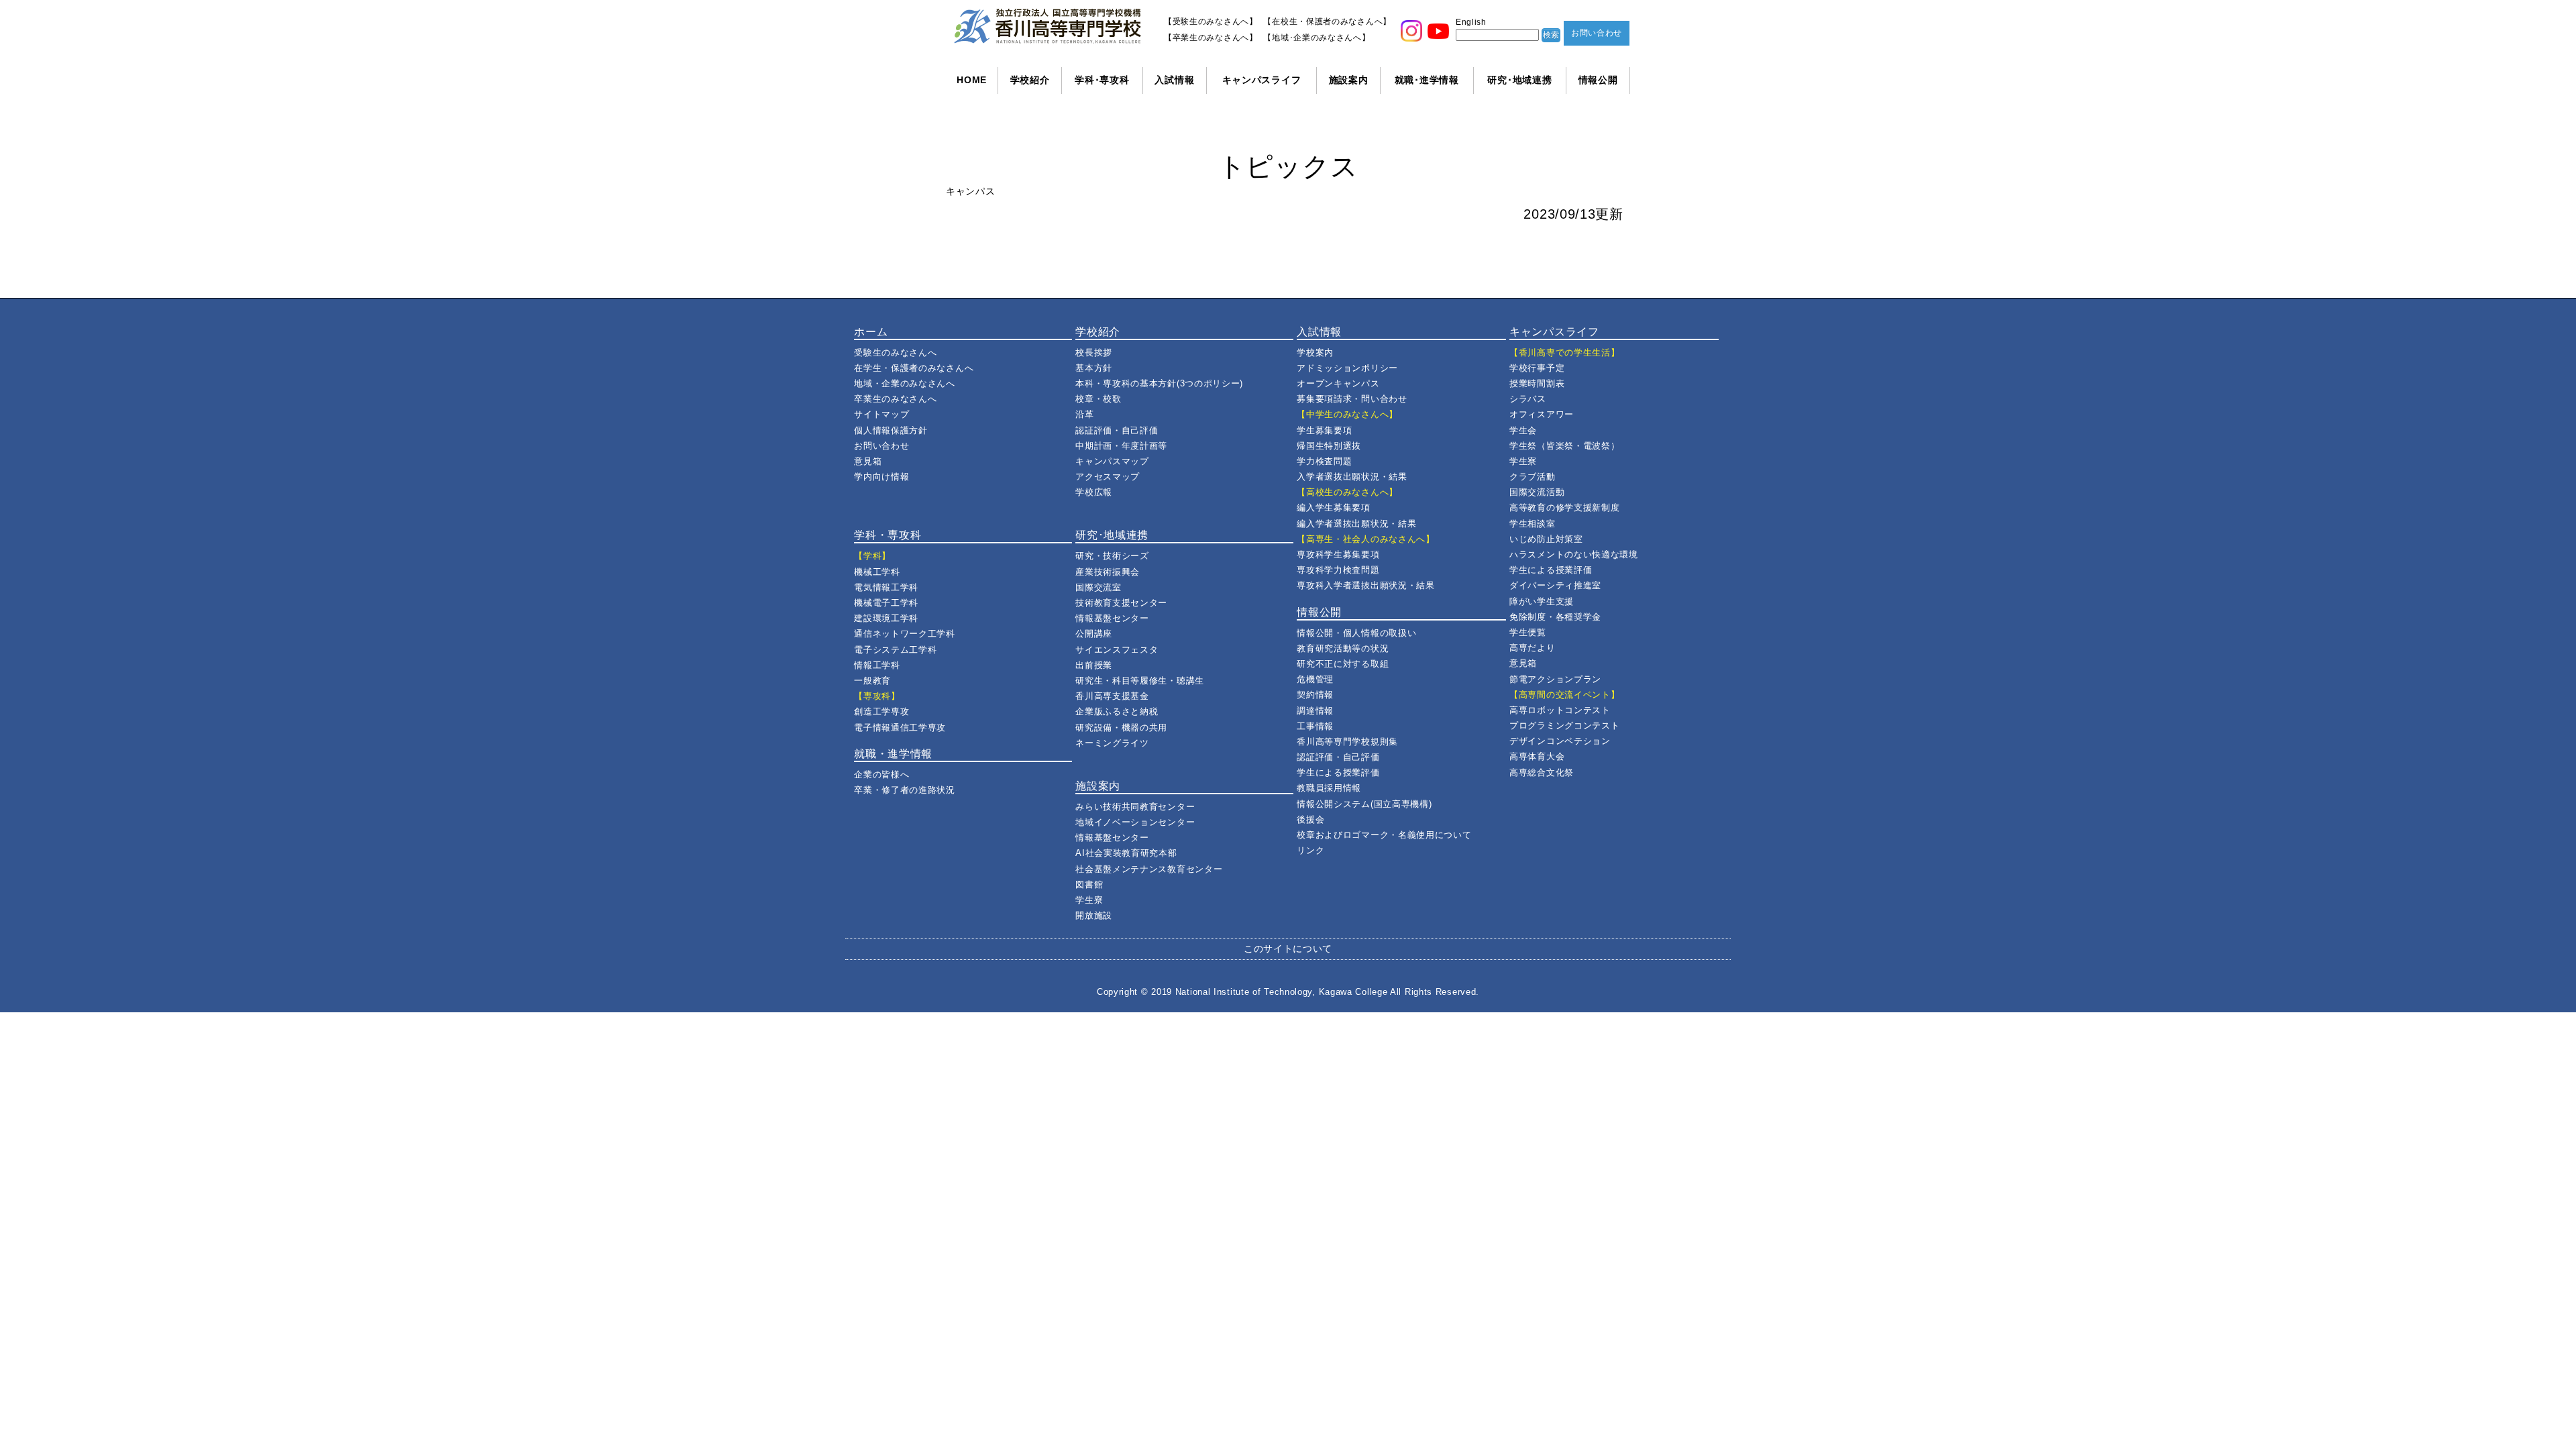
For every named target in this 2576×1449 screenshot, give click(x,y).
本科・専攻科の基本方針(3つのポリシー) (1159, 383)
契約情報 (1315, 695)
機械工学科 (877, 572)
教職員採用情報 (1329, 788)
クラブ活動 (1533, 477)
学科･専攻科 (1102, 80)
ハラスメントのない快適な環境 (1574, 554)
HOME (972, 80)
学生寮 (1089, 900)
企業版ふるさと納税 (1117, 711)
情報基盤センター (1112, 618)
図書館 (1089, 884)
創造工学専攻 (881, 711)
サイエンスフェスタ (1117, 650)
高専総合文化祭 (1542, 772)
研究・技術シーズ (1112, 556)
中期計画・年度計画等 (1121, 446)
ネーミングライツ (1112, 743)
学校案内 (1315, 353)
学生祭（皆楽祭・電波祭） (1564, 446)
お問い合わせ (1597, 33)
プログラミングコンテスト (1564, 726)
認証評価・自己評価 (1117, 430)
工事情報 (1315, 726)
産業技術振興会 (1108, 572)
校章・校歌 (1098, 399)
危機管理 (1315, 679)
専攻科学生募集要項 (1338, 554)
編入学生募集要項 (1334, 507)
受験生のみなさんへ (895, 353)
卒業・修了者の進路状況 (905, 790)
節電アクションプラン (1555, 679)
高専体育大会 (1537, 756)
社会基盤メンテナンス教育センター (1149, 869)
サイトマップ (881, 414)
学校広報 (1094, 492)
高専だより (1533, 648)
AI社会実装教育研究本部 (1126, 853)
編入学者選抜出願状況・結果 (1356, 524)
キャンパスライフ (1262, 80)
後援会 (1310, 819)
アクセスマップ (1108, 477)
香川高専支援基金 (1112, 696)
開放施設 (1094, 915)
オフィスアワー (1542, 414)
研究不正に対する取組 (1343, 664)
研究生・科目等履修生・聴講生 (1140, 681)
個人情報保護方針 (891, 430)
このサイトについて (1288, 949)
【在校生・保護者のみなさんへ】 (1327, 21)
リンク (1310, 850)
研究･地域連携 (1519, 80)
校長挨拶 (1094, 353)
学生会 (1523, 430)
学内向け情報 (881, 477)
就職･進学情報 (1427, 80)
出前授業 (1094, 665)
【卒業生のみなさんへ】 (1211, 38)
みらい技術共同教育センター (1135, 807)
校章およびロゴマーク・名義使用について (1384, 835)
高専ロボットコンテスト (1560, 710)
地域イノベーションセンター (1135, 822)
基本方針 (1094, 368)
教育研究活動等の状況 (1343, 648)
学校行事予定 (1537, 368)
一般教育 (872, 681)
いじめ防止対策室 (1546, 539)
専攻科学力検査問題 (1338, 570)
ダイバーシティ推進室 (1555, 585)
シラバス (1528, 399)
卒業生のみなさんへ (895, 399)
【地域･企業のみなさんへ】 (1317, 38)
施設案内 (1349, 80)
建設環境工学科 (886, 618)
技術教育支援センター (1121, 603)
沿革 (1084, 414)
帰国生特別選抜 (1329, 446)
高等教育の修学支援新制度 (1564, 507)
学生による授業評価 (1338, 772)
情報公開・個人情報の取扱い (1356, 633)
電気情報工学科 (886, 587)
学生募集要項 (1324, 430)
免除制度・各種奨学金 (1555, 617)
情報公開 (1598, 80)
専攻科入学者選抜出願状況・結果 (1366, 585)
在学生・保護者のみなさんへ (914, 368)
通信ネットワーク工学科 (905, 634)
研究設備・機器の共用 (1121, 728)
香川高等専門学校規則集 (1347, 742)
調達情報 (1315, 711)
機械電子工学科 (886, 603)
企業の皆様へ (881, 774)
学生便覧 (1528, 632)
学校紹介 (1030, 80)
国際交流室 (1098, 587)
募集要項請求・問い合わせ (1352, 399)
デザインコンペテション (1560, 741)
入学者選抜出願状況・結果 (1352, 477)
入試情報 (1174, 80)
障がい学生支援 (1542, 601)
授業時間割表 (1537, 383)
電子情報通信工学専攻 (900, 728)
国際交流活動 (1537, 492)
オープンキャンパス (1338, 383)
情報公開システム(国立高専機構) (1364, 804)
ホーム (871, 332)
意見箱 (868, 461)
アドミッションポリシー (1347, 368)
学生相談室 (1533, 524)
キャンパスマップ (1112, 461)
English (1471, 22)
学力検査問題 (1324, 461)
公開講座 (1094, 634)
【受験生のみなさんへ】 (1211, 21)
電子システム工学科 (895, 650)
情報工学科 (877, 665)
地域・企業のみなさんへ (905, 383)
